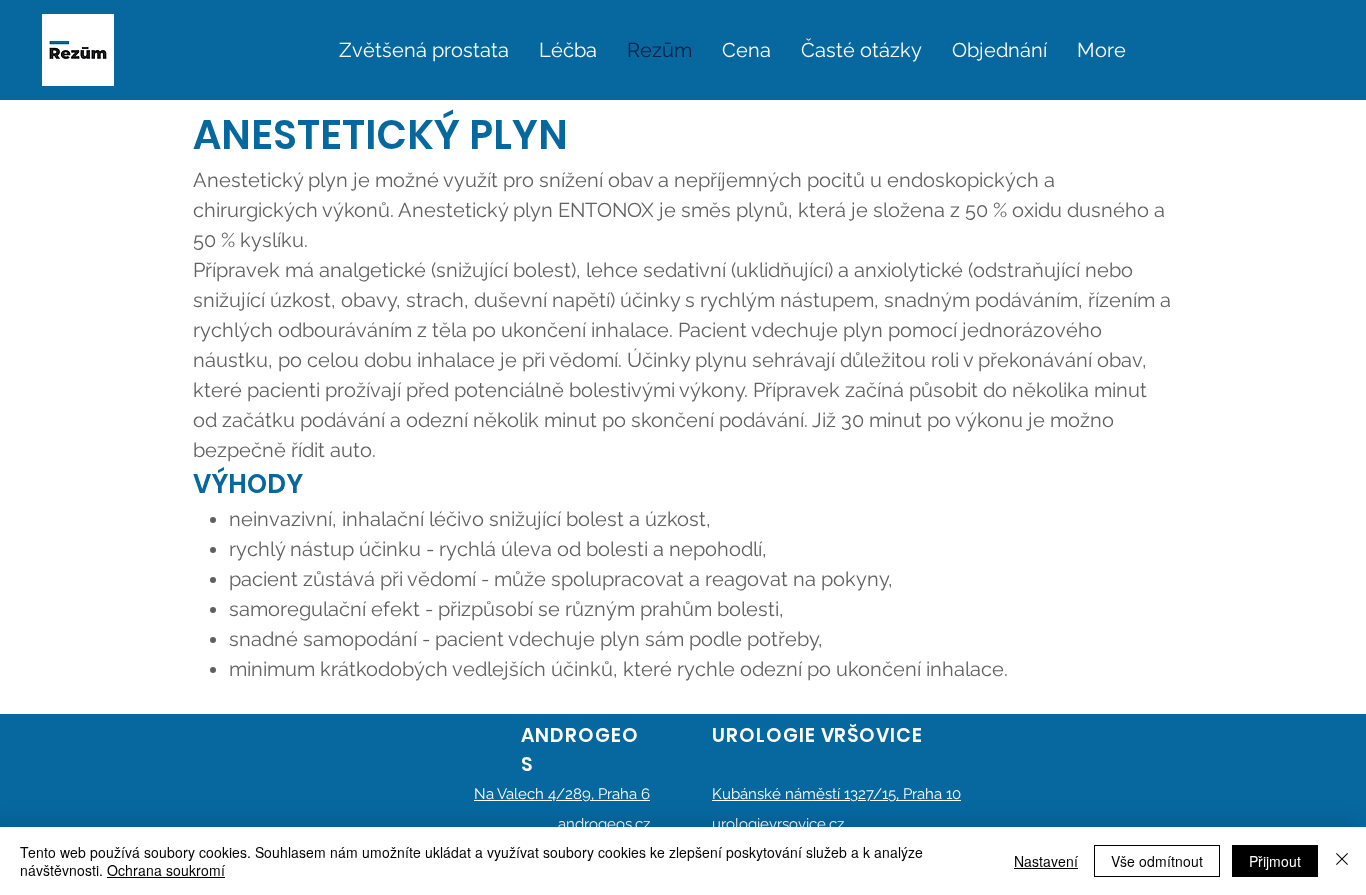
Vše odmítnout (1157, 861)
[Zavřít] (1342, 861)
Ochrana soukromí (166, 870)
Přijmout (1275, 861)
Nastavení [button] (1046, 861)
